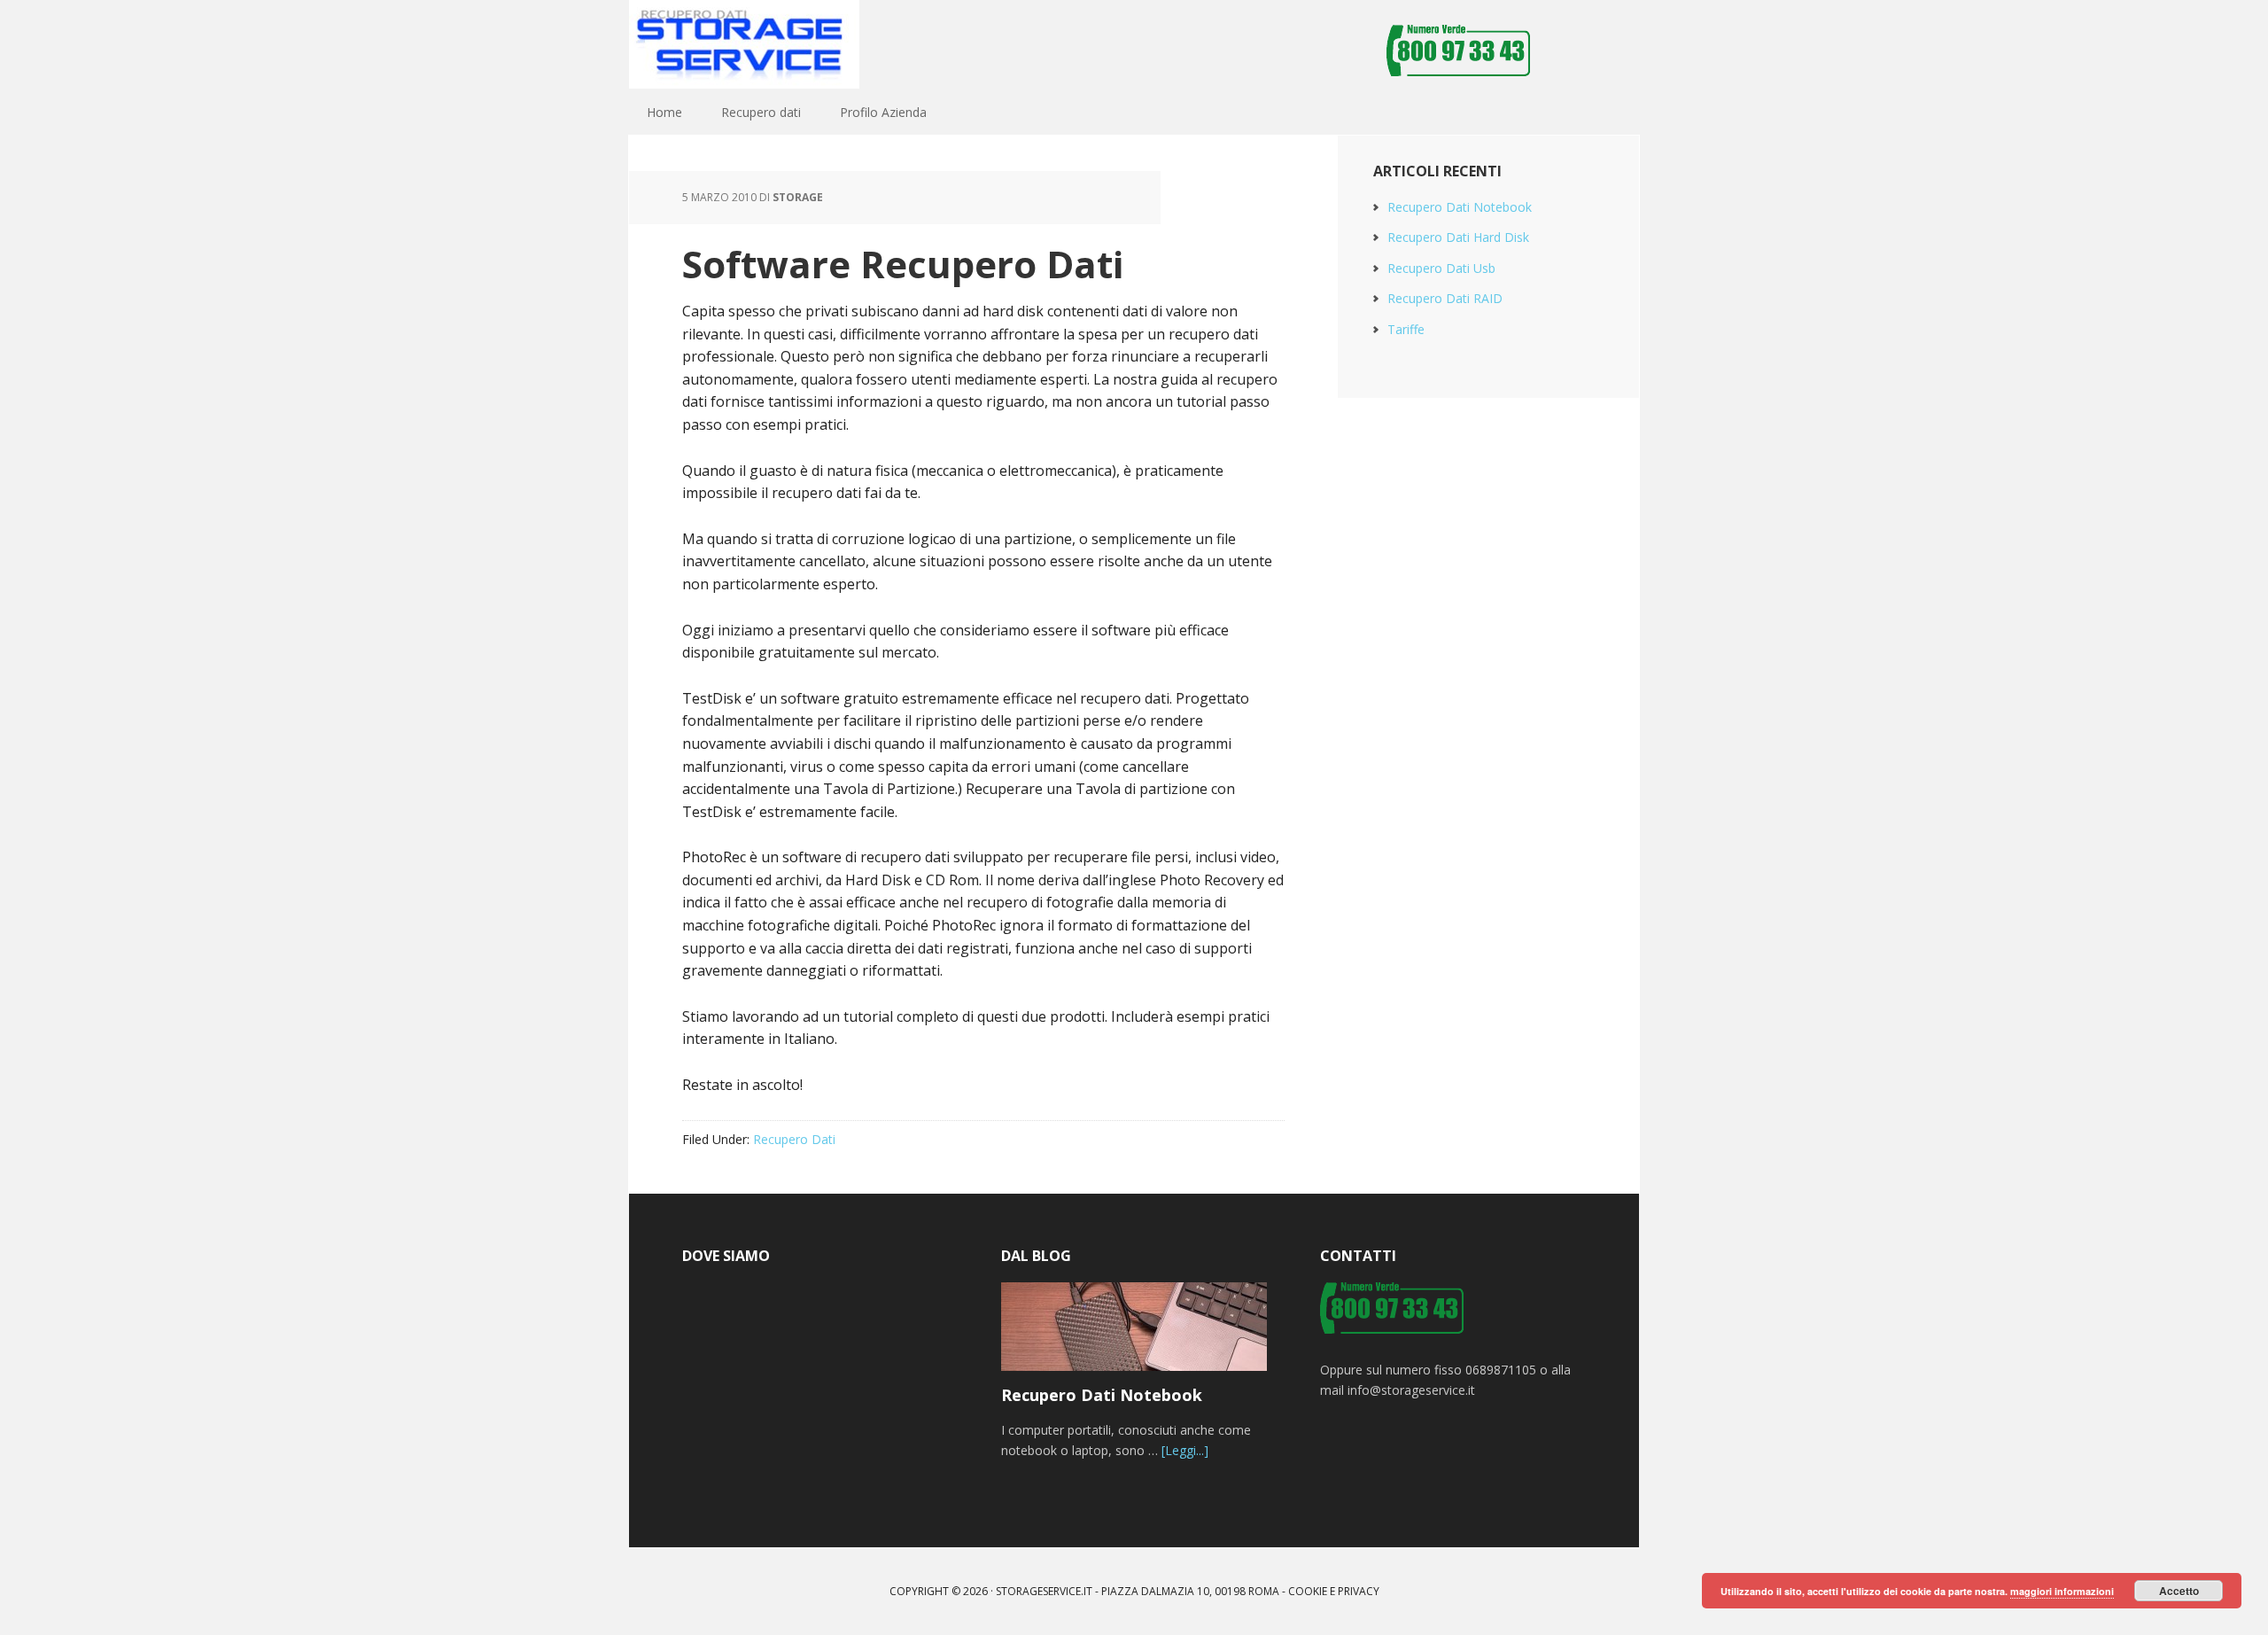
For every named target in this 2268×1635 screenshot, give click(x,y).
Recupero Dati (794, 1139)
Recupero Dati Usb (1441, 268)
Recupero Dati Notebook (1460, 207)
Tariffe (1406, 329)
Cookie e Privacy (1334, 1591)
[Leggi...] (1185, 1450)
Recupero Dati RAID (1445, 298)
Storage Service (744, 44)
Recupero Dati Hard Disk (1458, 237)
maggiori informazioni (2062, 1591)
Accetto (2179, 1591)
